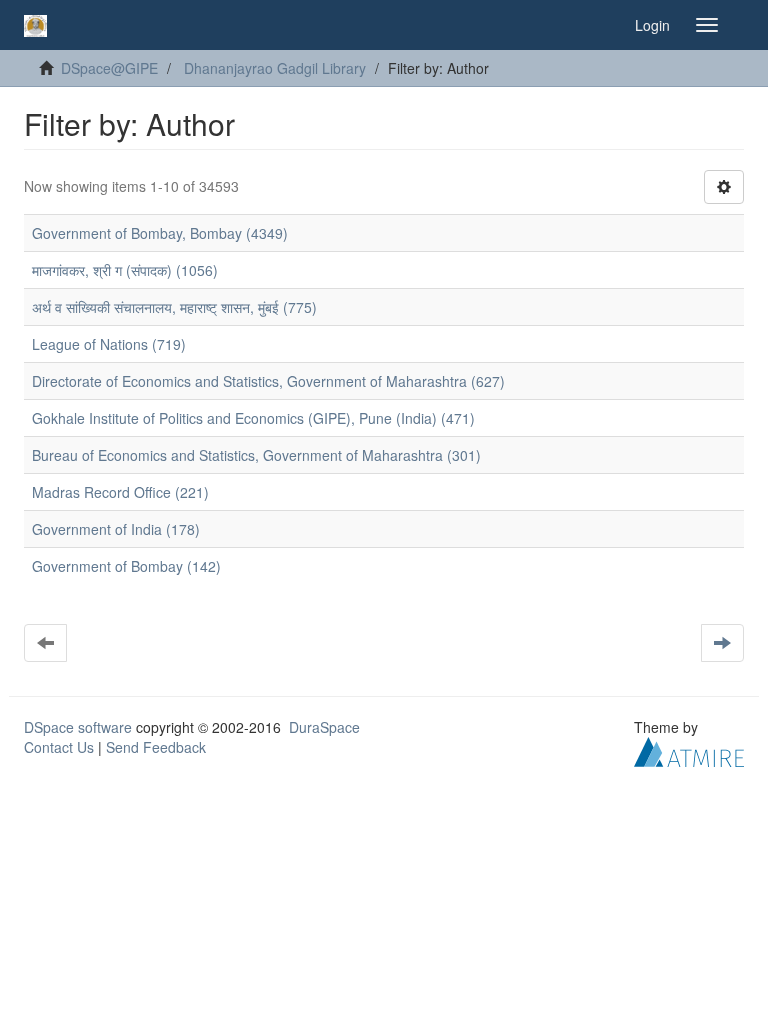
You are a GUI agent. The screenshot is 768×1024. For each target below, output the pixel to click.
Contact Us (59, 747)
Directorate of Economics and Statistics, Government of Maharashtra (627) (268, 381)
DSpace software (78, 727)
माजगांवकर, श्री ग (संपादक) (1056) (125, 270)
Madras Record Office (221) (120, 492)
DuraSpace (324, 727)
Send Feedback (156, 747)
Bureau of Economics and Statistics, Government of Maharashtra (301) (256, 455)
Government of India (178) (116, 529)
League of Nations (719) (109, 344)
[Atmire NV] (689, 750)
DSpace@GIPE (109, 68)
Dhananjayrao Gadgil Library (275, 68)
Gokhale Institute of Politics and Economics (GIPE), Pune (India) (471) (253, 418)
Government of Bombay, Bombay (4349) (160, 233)
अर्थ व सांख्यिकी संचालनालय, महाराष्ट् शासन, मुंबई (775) (174, 307)
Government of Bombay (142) (126, 566)
